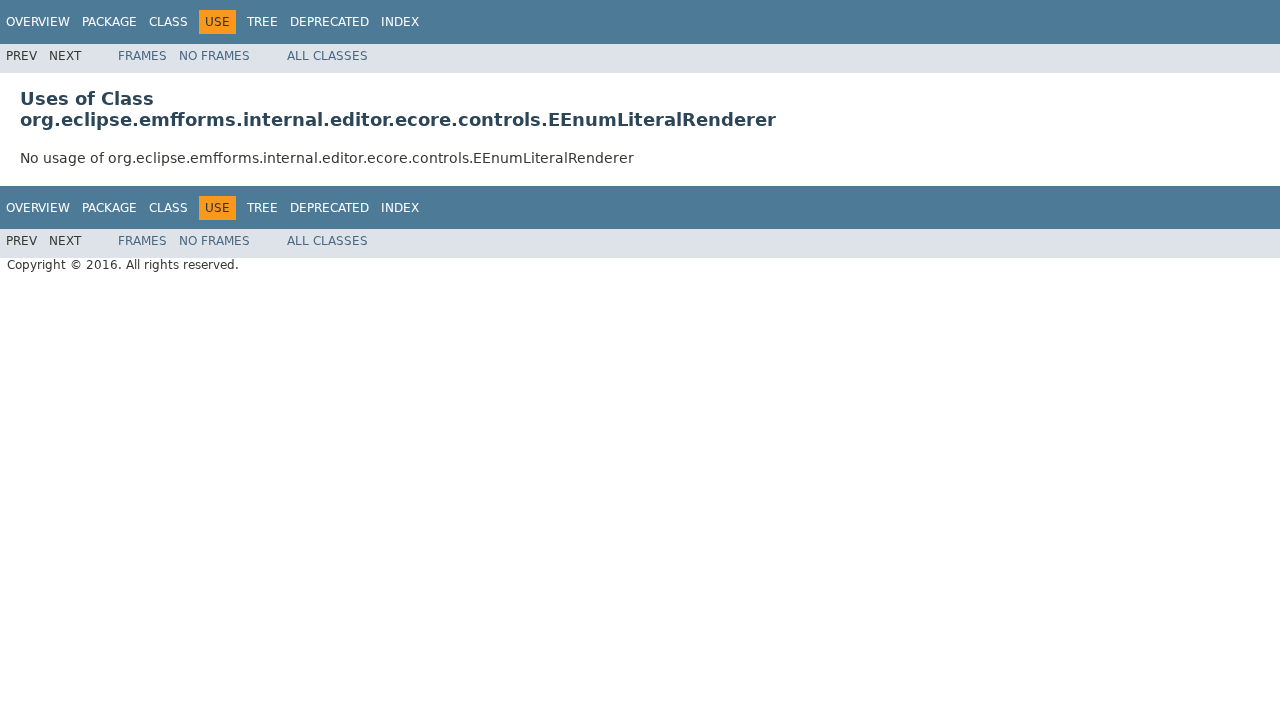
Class (168, 22)
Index (400, 22)
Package (109, 22)
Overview (38, 22)
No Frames (214, 56)
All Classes (327, 56)
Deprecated (329, 22)
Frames (142, 56)
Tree (262, 22)
